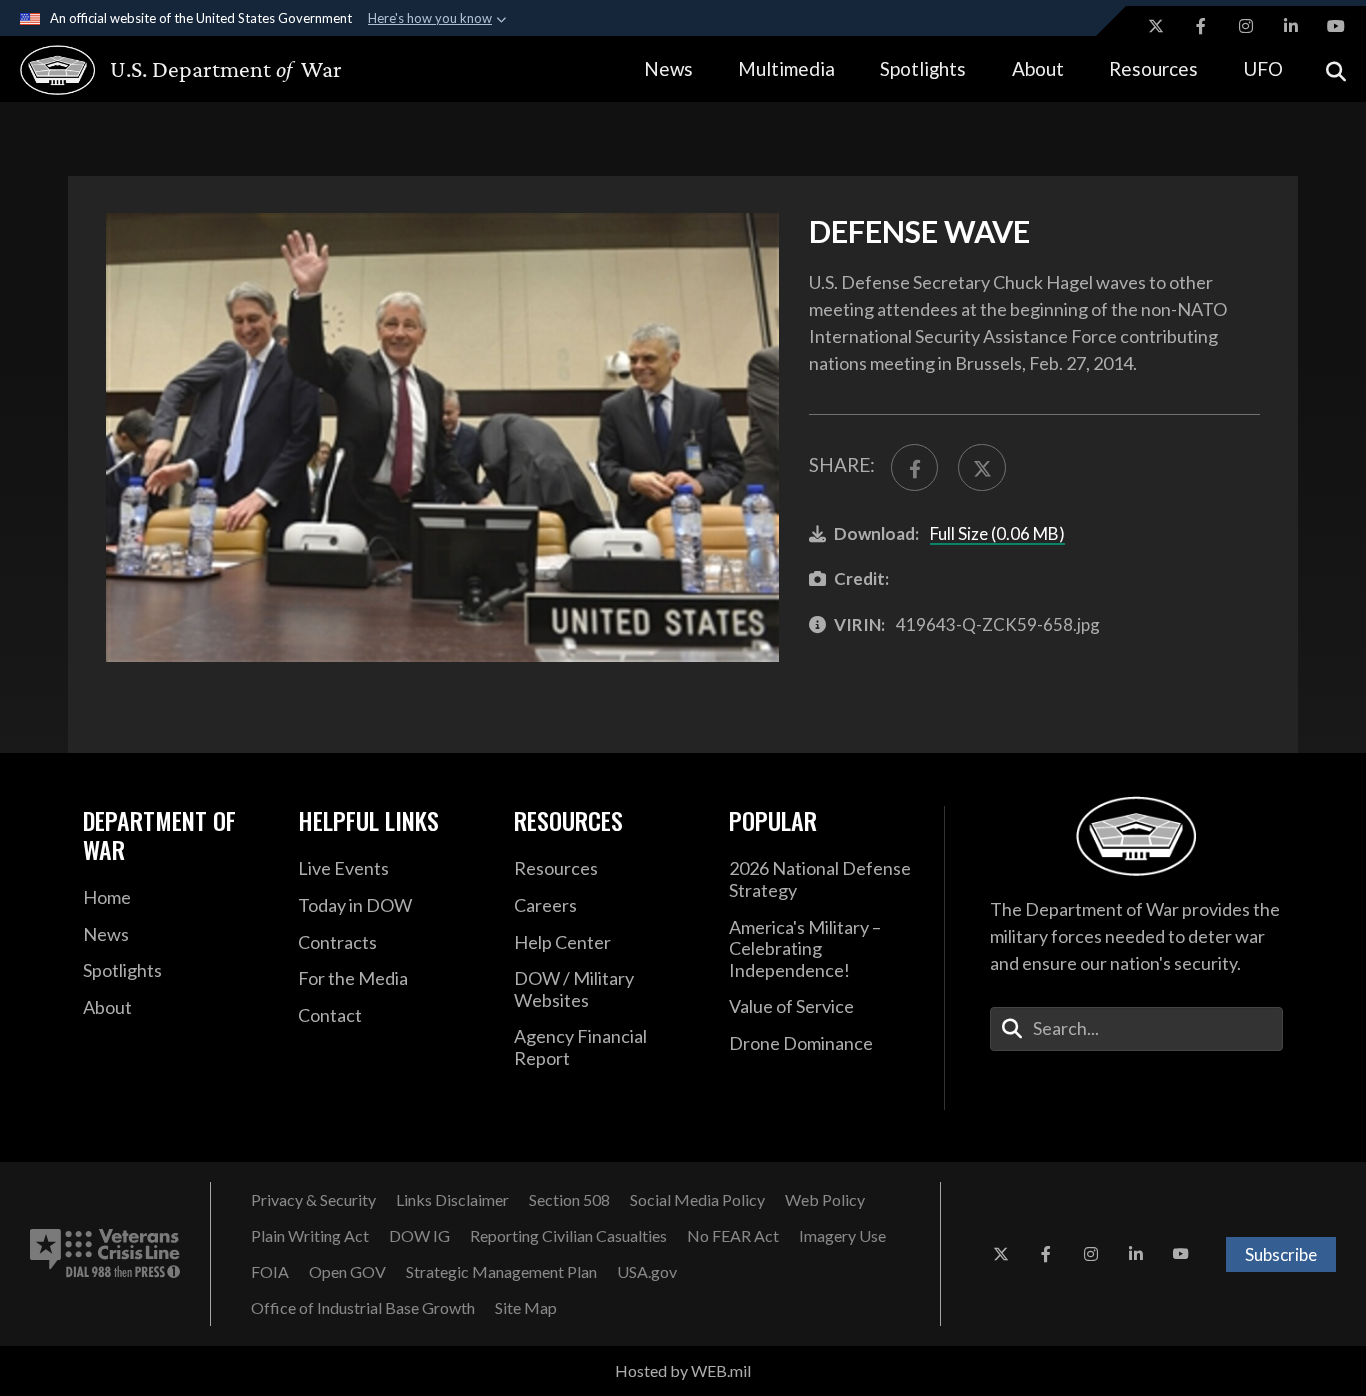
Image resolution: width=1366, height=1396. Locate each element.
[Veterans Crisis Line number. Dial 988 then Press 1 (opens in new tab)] (105, 1254)
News (668, 68)
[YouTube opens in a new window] (1336, 26)
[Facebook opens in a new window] (1201, 26)
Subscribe (1281, 1254)
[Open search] (1336, 69)
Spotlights (923, 68)
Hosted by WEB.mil (683, 1370)
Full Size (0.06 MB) (997, 533)
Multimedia (786, 68)
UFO (1263, 68)
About (1038, 68)
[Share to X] (981, 467)
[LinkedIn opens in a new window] (1291, 26)
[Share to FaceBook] (914, 467)
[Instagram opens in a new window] (1246, 26)
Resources (1153, 68)
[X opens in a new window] (1156, 26)
